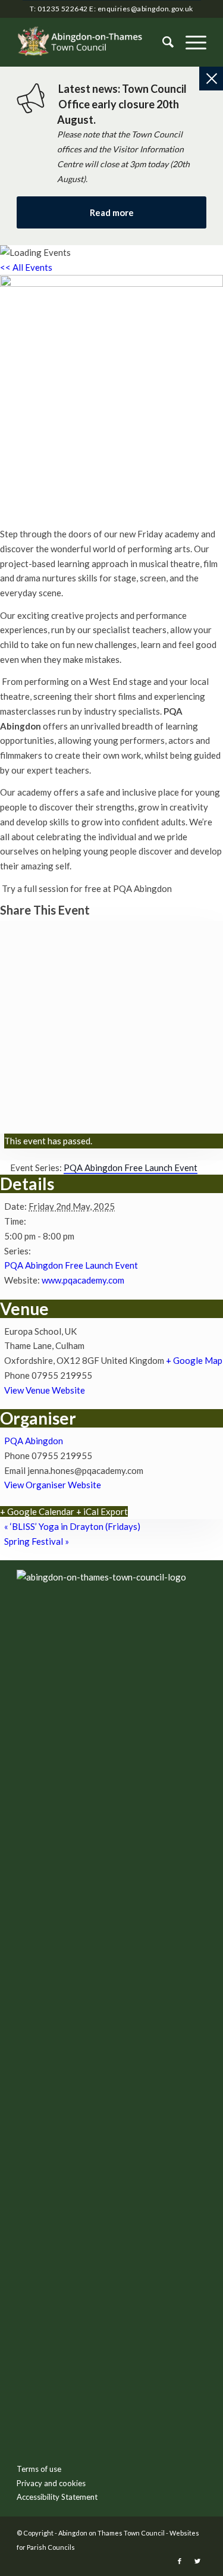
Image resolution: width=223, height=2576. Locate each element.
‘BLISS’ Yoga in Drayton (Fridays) (72, 1526)
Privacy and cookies (51, 2483)
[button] (190, 42)
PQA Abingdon (34, 1441)
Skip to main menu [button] (112, 1766)
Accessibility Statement (57, 2497)
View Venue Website (45, 1390)
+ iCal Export (102, 1511)
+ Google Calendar (37, 1511)
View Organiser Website (53, 1485)
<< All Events (26, 267)
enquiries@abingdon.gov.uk (145, 9)
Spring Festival (37, 1541)
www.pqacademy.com (83, 1280)
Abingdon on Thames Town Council (111, 2533)
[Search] (162, 42)
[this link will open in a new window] (180, 2561)
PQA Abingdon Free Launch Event (71, 1265)
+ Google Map (194, 1360)
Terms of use (39, 2469)
